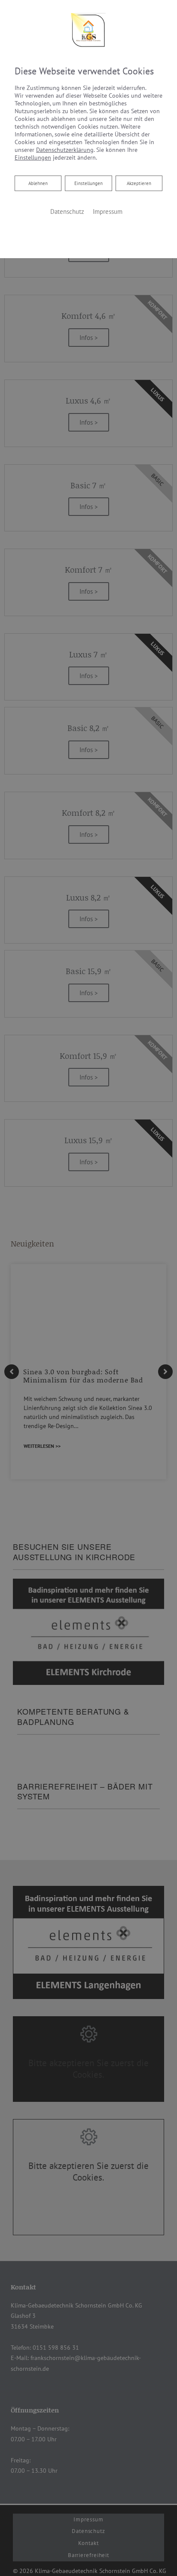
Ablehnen (38, 183)
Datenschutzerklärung (65, 150)
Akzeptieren (139, 183)
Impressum (108, 211)
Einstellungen (88, 183)
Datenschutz (67, 211)
